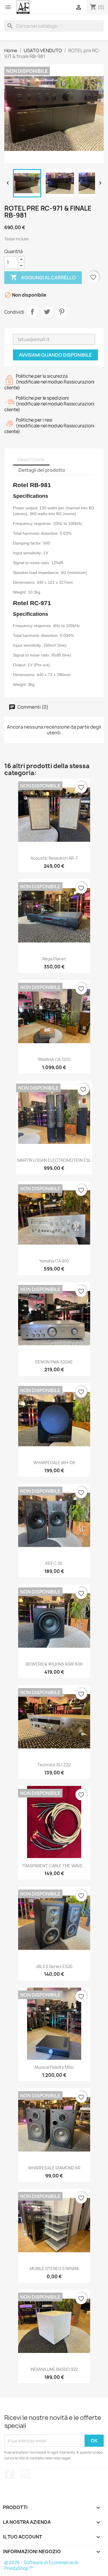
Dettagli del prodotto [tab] (42, 470)
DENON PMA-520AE (54, 1362)
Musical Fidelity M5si (54, 2067)
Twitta (47, 312)
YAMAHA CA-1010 (54, 1059)
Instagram (25, 2474)
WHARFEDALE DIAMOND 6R (54, 2168)
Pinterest (62, 312)
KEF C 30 (54, 1563)
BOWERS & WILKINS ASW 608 (54, 1664)
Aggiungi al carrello (43, 277)
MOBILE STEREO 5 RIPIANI (54, 2269)
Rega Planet (54, 959)
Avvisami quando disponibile (55, 355)
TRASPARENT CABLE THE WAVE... (54, 1866)
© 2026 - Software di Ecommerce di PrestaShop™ (41, 2565)
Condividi (32, 312)
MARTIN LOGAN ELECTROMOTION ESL (54, 1160)
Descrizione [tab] (31, 459)
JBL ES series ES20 (54, 1966)
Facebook (10, 2474)
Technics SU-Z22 (54, 1765)
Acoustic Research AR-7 (54, 858)
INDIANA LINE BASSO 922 (54, 2369)
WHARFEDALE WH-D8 (54, 1463)
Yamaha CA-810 (54, 1261)
